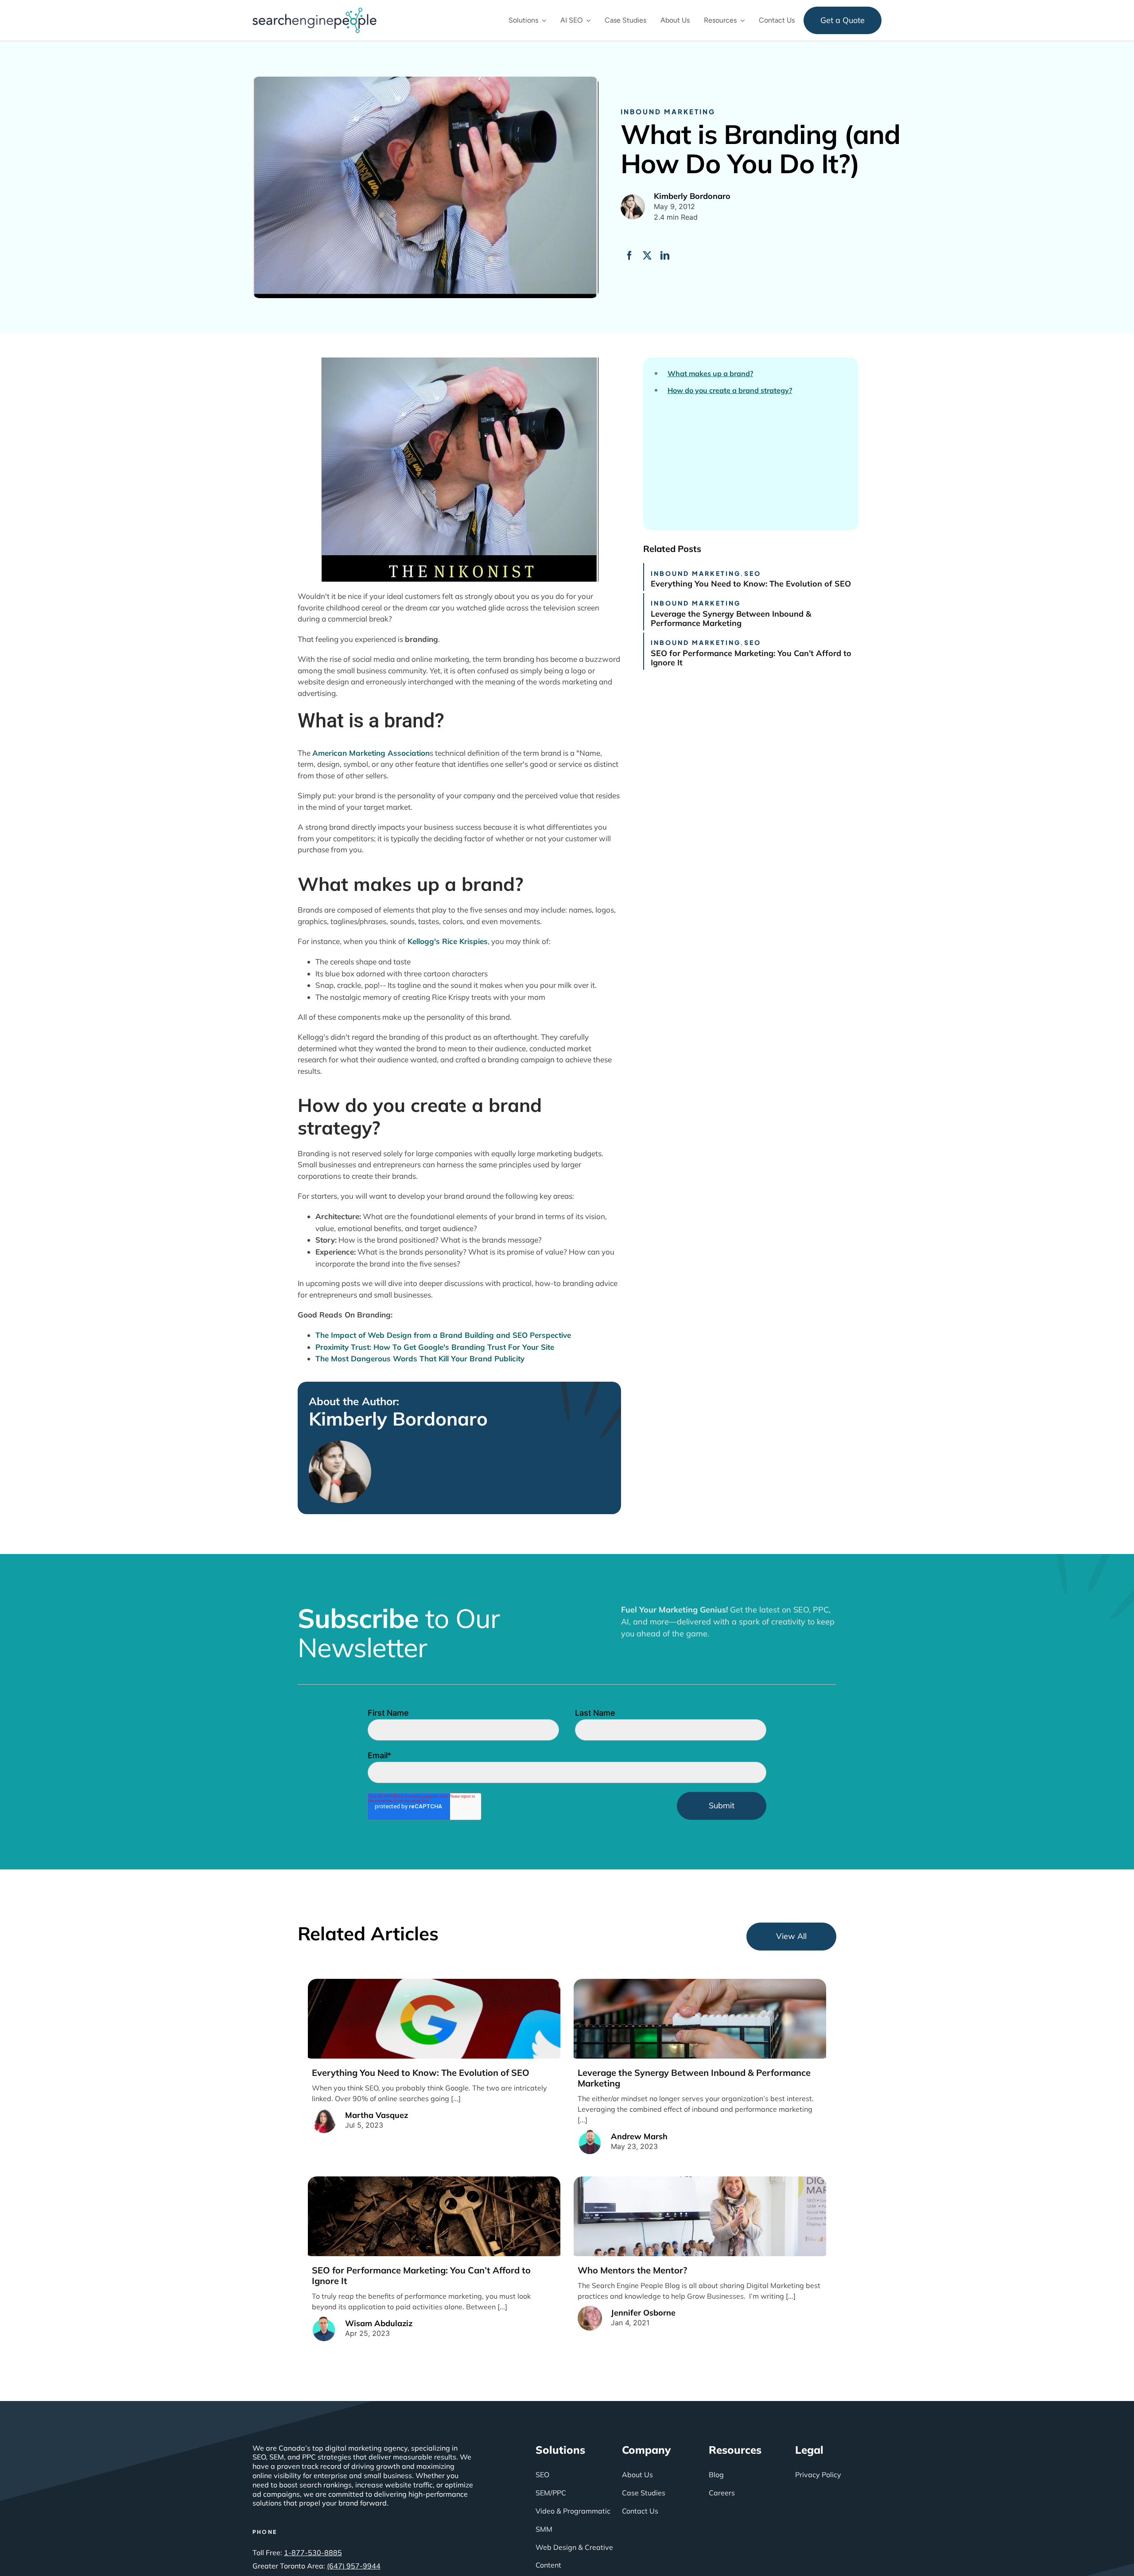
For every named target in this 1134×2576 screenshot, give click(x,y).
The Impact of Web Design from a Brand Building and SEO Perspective (443, 1335)
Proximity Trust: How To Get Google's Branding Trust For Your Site (435, 1347)
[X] (647, 256)
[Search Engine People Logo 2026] (315, 11)
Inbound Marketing (668, 111)
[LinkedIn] (665, 256)
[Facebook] (629, 256)
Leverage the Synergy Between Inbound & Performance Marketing (731, 619)
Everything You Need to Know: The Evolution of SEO (751, 584)
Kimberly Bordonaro (398, 1419)
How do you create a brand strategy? (730, 390)
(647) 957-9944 (354, 2566)
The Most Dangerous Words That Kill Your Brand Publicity (420, 1358)
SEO (753, 573)
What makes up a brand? (710, 374)
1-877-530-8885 (313, 2553)
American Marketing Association (371, 753)
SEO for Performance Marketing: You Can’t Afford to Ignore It (751, 658)
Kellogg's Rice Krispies (447, 941)
